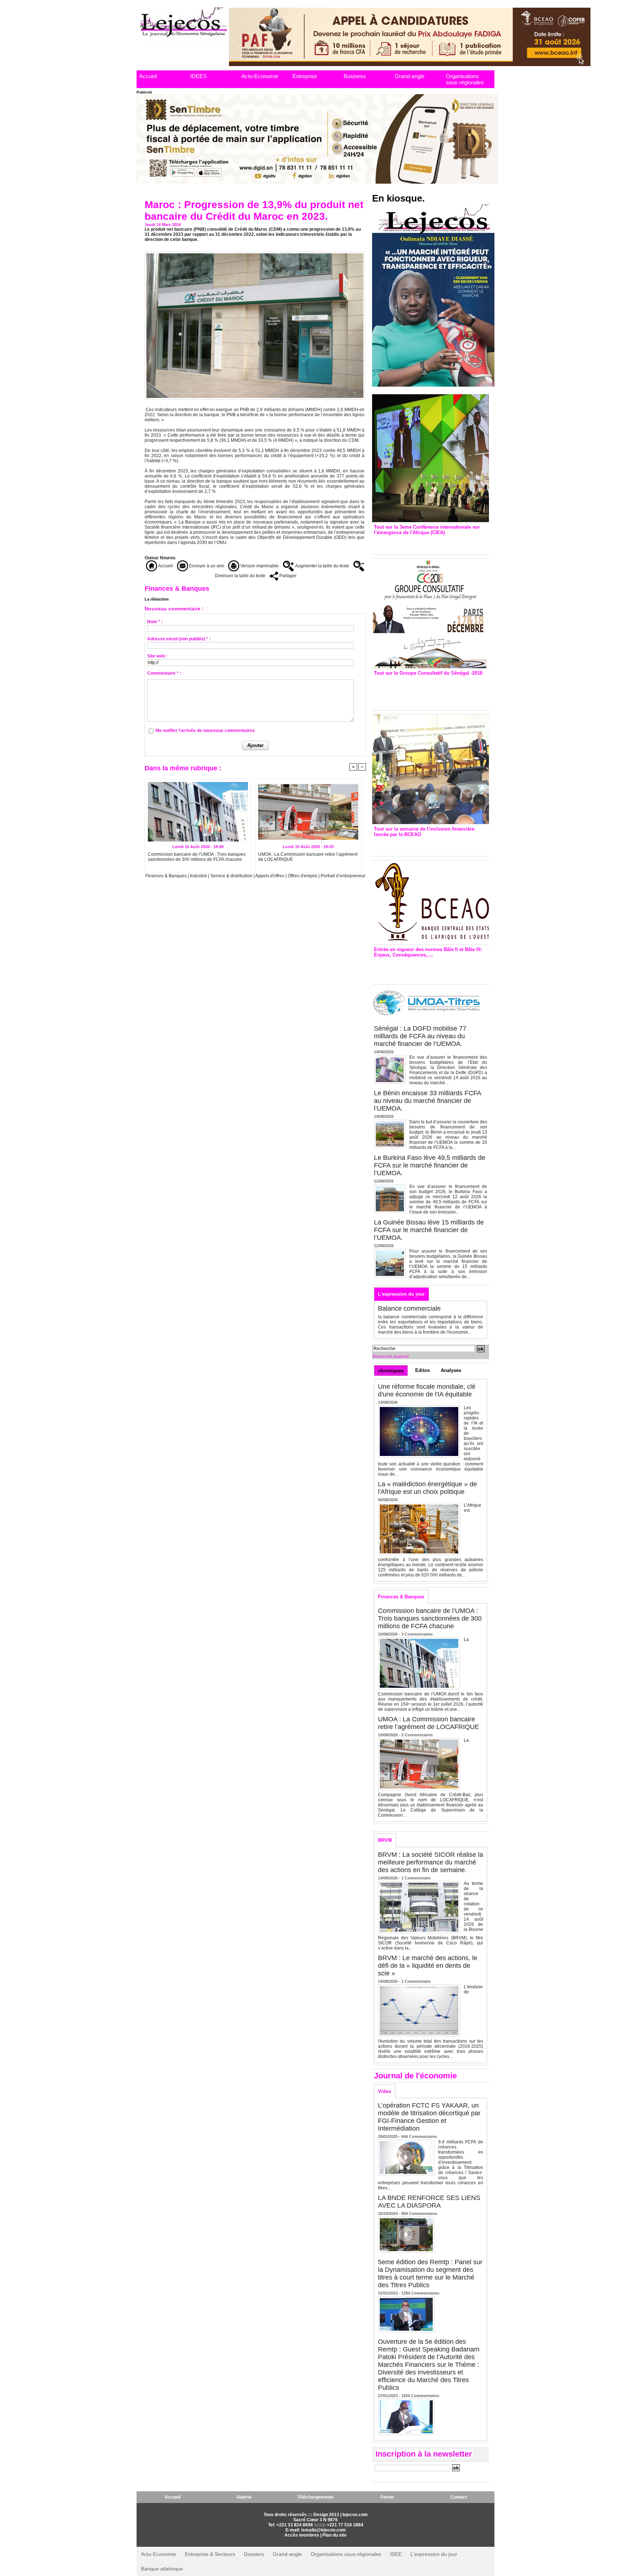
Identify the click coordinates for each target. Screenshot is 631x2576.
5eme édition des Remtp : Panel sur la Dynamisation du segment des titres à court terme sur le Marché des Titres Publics (430, 2274)
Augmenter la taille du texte (322, 566)
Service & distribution (231, 876)
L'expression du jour (401, 1294)
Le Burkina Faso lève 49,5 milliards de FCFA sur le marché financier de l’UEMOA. (430, 1165)
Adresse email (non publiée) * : (179, 639)
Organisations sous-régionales (465, 79)
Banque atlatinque (162, 2569)
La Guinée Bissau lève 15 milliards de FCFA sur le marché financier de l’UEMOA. (429, 1230)
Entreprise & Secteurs (210, 2554)
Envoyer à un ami (206, 566)
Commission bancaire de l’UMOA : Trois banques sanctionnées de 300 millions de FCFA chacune (197, 857)
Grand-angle (410, 76)
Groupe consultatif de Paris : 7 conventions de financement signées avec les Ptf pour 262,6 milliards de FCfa (427, 691)
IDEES (198, 76)
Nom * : (155, 622)
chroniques (391, 1371)
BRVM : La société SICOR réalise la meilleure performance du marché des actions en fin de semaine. (431, 1862)
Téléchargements (315, 2497)
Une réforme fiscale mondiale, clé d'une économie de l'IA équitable (427, 1390)
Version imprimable (259, 566)
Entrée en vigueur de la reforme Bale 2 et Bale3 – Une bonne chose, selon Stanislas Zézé (430, 969)
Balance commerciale (409, 1308)
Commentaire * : (164, 673)
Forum (387, 2497)
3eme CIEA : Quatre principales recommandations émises (420, 543)
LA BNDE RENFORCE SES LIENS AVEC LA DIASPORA (429, 2202)
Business (355, 76)
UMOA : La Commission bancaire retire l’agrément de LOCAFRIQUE (308, 857)
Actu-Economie (260, 76)
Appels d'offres (270, 876)
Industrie (198, 876)
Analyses (451, 1370)
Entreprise (305, 76)
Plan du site (334, 2535)
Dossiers (254, 2554)
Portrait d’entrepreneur (343, 876)
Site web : (157, 656)
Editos (422, 1370)
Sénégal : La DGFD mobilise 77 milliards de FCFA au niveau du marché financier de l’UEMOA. (420, 1036)
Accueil (148, 76)
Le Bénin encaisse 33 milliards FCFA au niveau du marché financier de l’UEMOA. (427, 1101)
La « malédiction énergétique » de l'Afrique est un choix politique (427, 1488)
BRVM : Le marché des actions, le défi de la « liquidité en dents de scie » (428, 1966)
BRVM (385, 1840)
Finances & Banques (166, 876)
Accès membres (302, 2535)
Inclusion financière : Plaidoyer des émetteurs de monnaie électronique (425, 845)
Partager (287, 576)
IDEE (396, 2554)
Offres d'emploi (303, 876)
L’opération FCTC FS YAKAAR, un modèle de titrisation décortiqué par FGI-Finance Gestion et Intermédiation (429, 2117)
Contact (459, 2497)
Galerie (244, 2497)
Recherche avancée (391, 1356)
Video (385, 2091)
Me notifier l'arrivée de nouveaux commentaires (205, 731)
